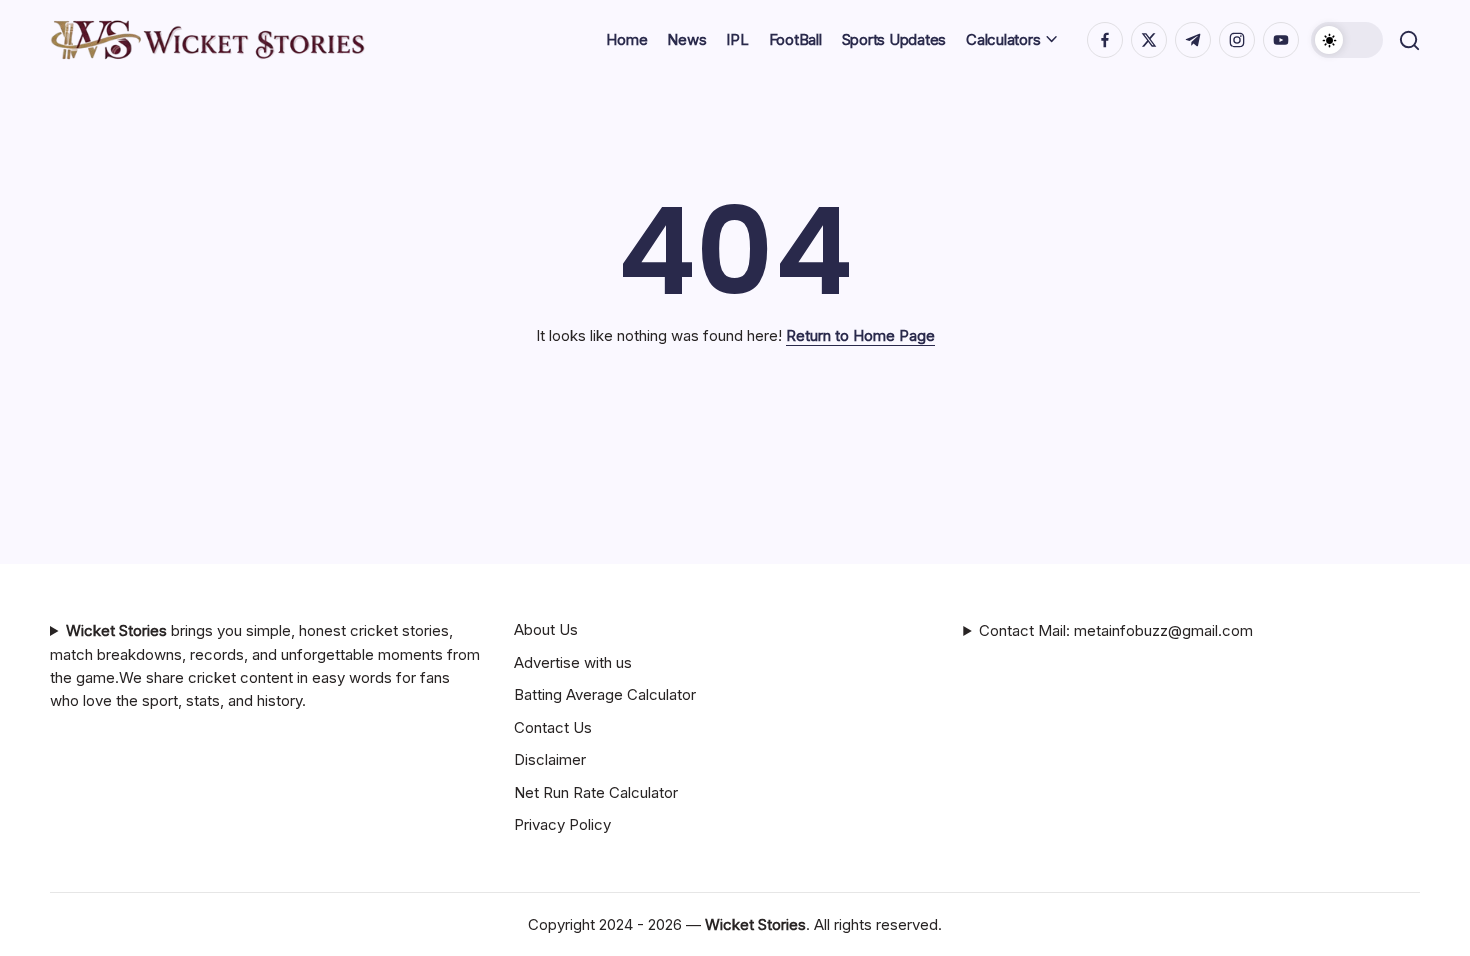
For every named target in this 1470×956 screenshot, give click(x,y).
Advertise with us (573, 662)
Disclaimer (550, 759)
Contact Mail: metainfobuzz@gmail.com (1116, 630)
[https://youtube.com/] (1281, 40)
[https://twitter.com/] (1149, 40)
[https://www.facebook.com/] (1105, 40)
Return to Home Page (860, 335)
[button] (1347, 40)
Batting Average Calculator (605, 694)
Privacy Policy (562, 824)
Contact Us (553, 727)
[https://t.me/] (1193, 40)
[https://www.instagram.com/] (1237, 40)
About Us (546, 629)
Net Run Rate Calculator (596, 792)
